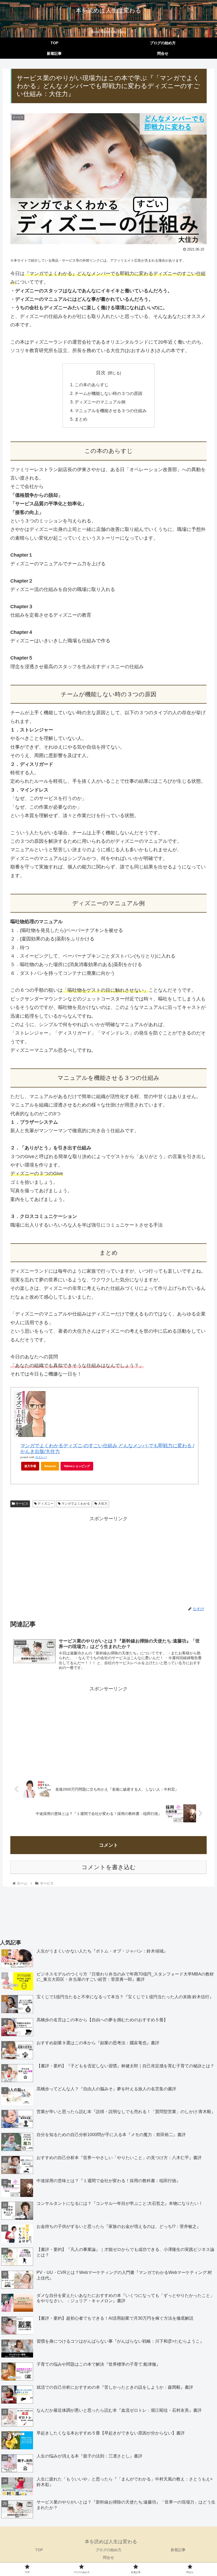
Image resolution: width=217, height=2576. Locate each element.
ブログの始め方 (108, 2550)
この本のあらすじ (92, 385)
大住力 (102, 1504)
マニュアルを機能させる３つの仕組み (111, 411)
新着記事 (178, 2550)
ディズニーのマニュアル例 (100, 402)
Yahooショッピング (77, 1466)
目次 (101, 373)
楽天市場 (30, 1466)
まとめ (81, 419)
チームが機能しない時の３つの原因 (108, 393)
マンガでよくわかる (75, 1504)
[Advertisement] (108, 1560)
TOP (39, 2550)
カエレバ (41, 1457)
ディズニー (45, 1504)
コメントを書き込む (109, 1867)
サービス (22, 1504)
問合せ (108, 2557)
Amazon (50, 1466)
